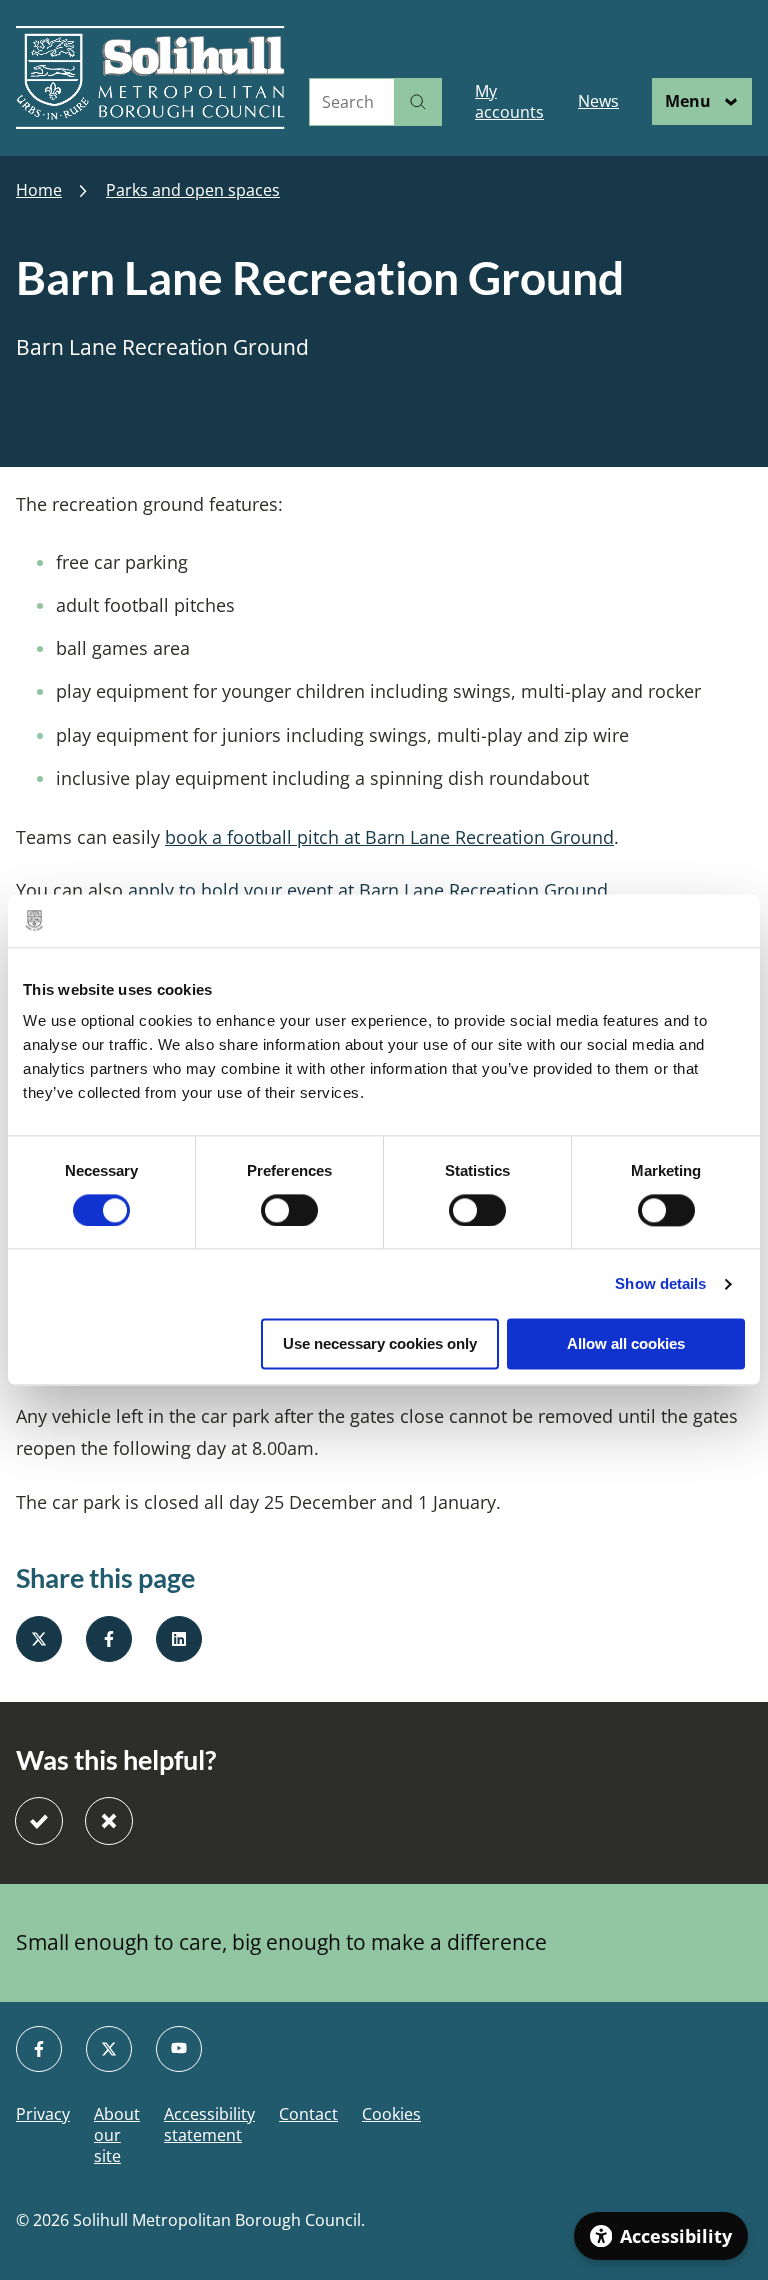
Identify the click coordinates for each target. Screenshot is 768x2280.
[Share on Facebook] (109, 1639)
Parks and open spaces (193, 190)
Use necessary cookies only (380, 1344)
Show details (660, 1283)
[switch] (289, 1210)
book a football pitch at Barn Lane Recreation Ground (389, 837)
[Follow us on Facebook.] (39, 2049)
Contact (308, 2114)
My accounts (509, 101)
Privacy (43, 2114)
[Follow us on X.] (109, 2049)
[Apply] (418, 102)
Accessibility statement (209, 2125)
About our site (117, 2135)
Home (39, 190)
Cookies (391, 2114)
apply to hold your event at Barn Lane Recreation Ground (368, 890)
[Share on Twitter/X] (39, 1639)
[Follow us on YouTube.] (179, 2049)
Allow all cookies (626, 1344)
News (598, 101)
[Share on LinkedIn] (179, 1639)
